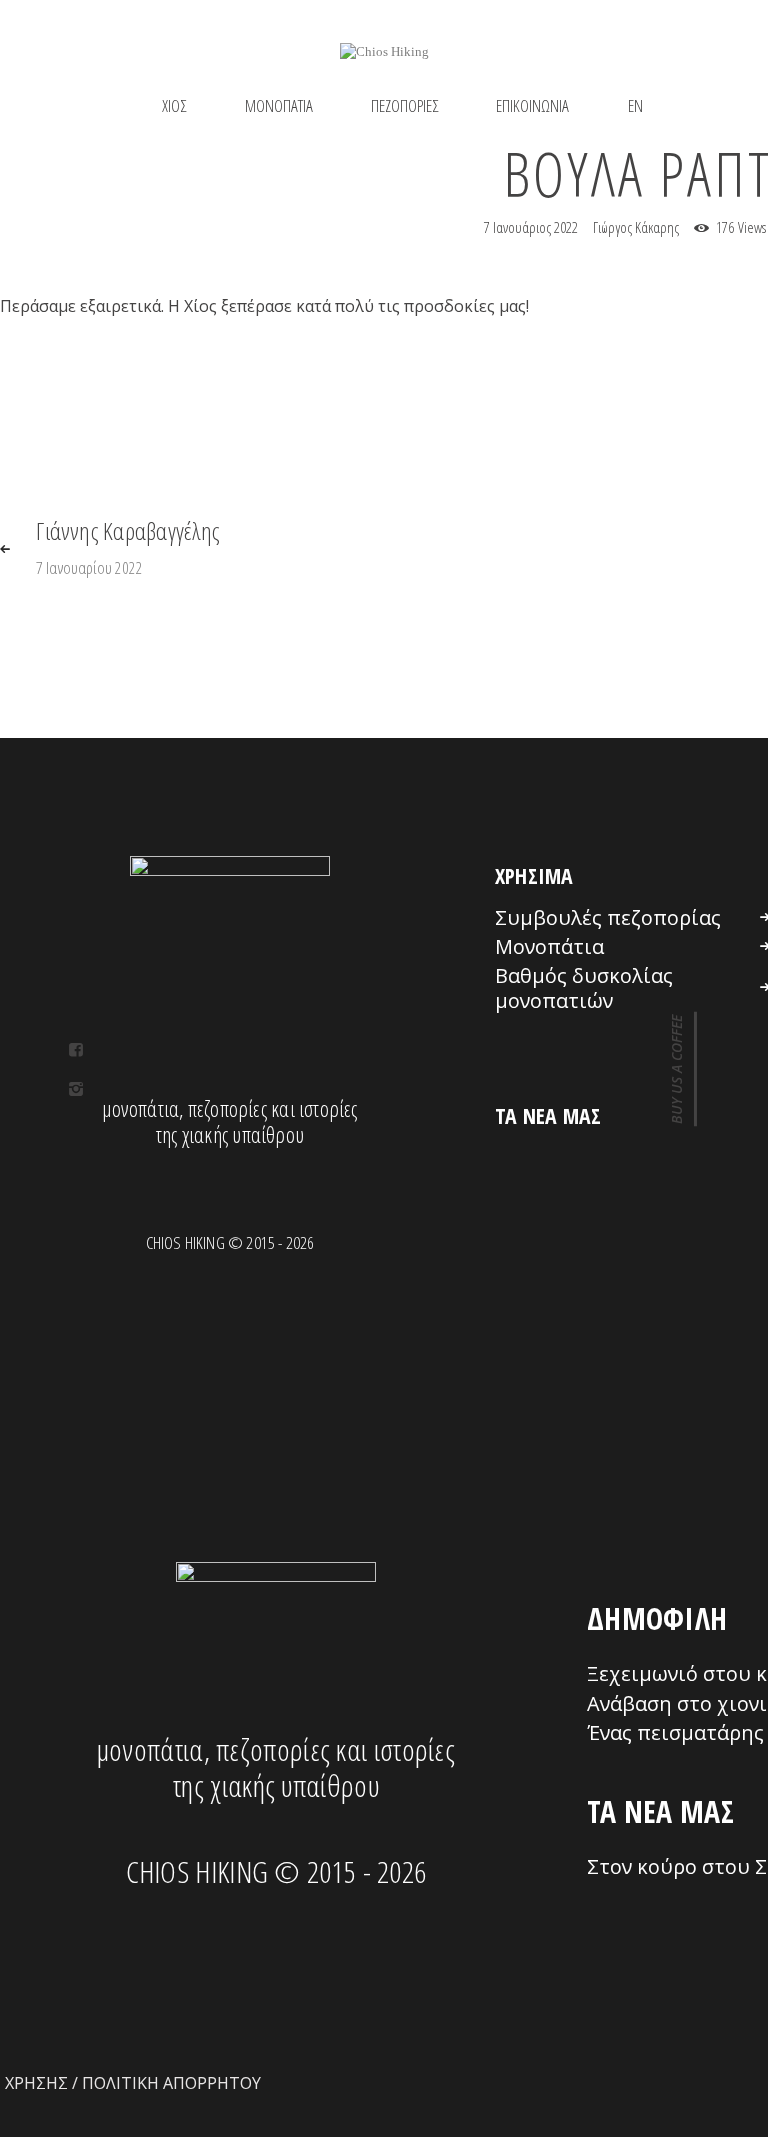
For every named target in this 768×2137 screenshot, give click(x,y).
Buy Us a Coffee (676, 1068)
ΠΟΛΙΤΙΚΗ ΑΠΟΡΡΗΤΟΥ (171, 2083)
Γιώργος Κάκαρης (637, 227)
